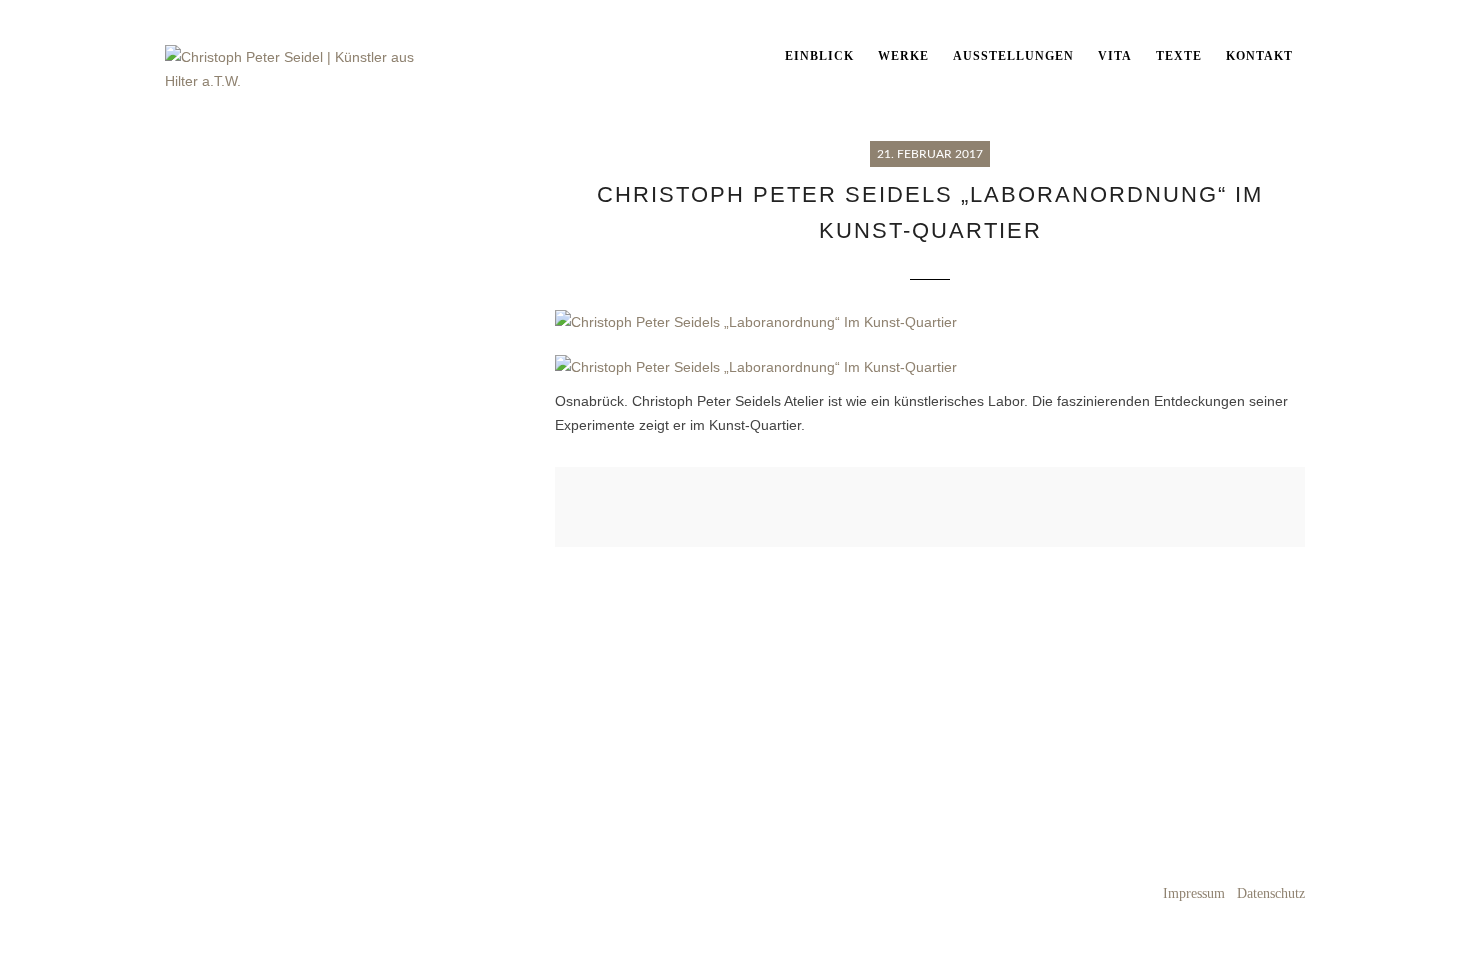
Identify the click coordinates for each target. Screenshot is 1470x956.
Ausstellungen (1013, 56)
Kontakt (1259, 56)
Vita (1115, 56)
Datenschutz (1271, 893)
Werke (903, 56)
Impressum (1194, 893)
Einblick (819, 56)
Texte (1179, 56)
